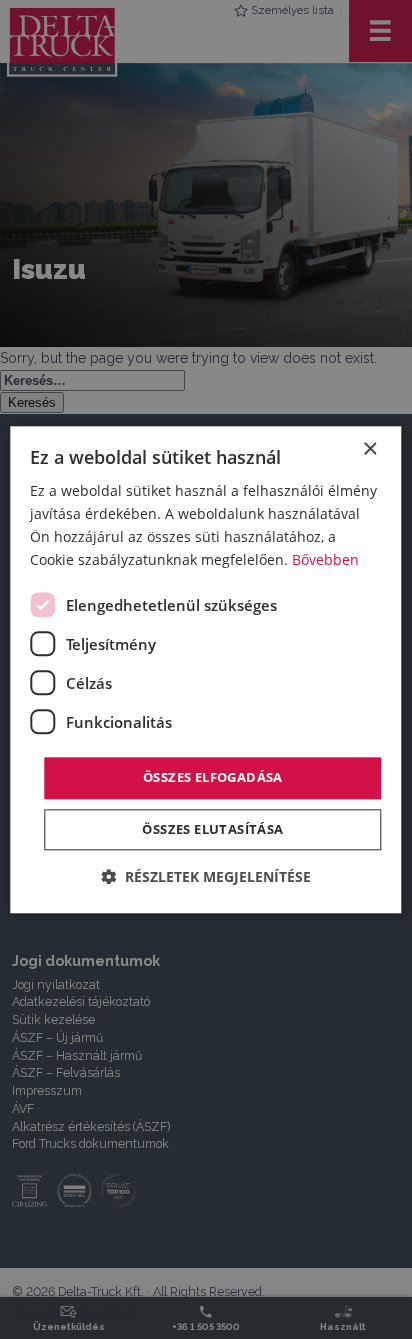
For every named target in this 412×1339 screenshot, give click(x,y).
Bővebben (325, 559)
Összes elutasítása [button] (212, 829)
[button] (206, 876)
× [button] (369, 449)
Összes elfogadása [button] (213, 778)
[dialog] (205, 669)
